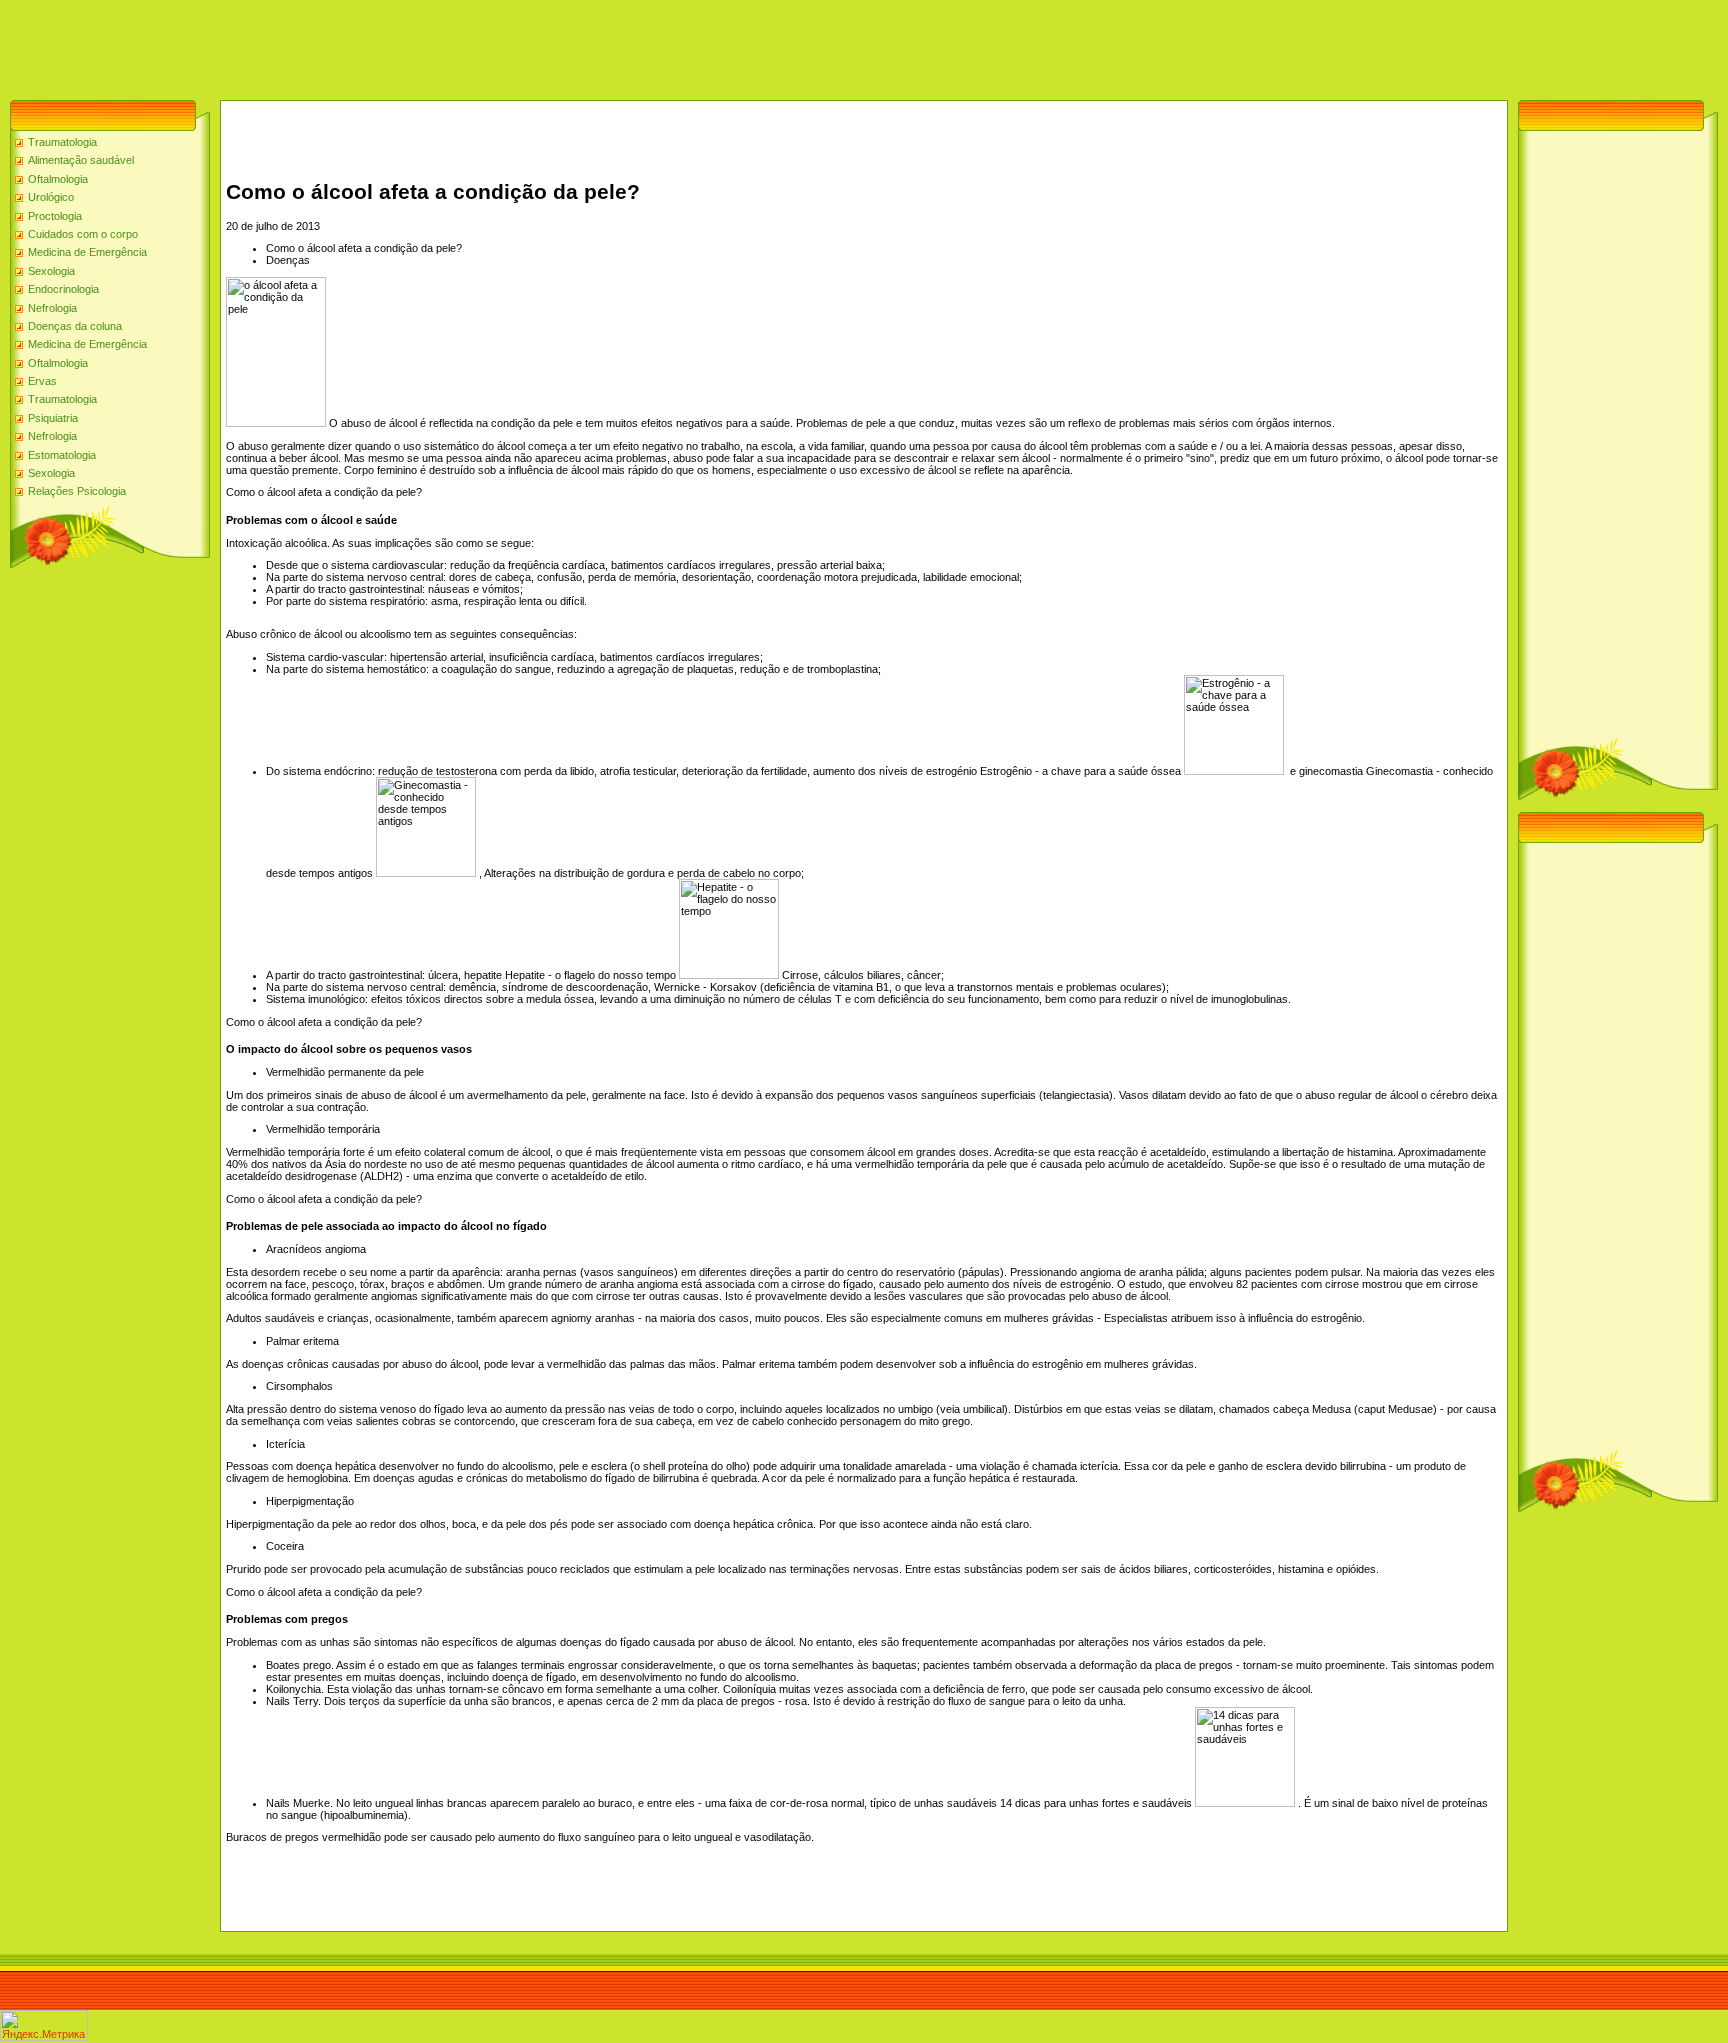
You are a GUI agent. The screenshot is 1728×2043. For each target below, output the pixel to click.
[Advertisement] (364, 45)
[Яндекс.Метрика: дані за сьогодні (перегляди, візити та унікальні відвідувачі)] (44, 2025)
